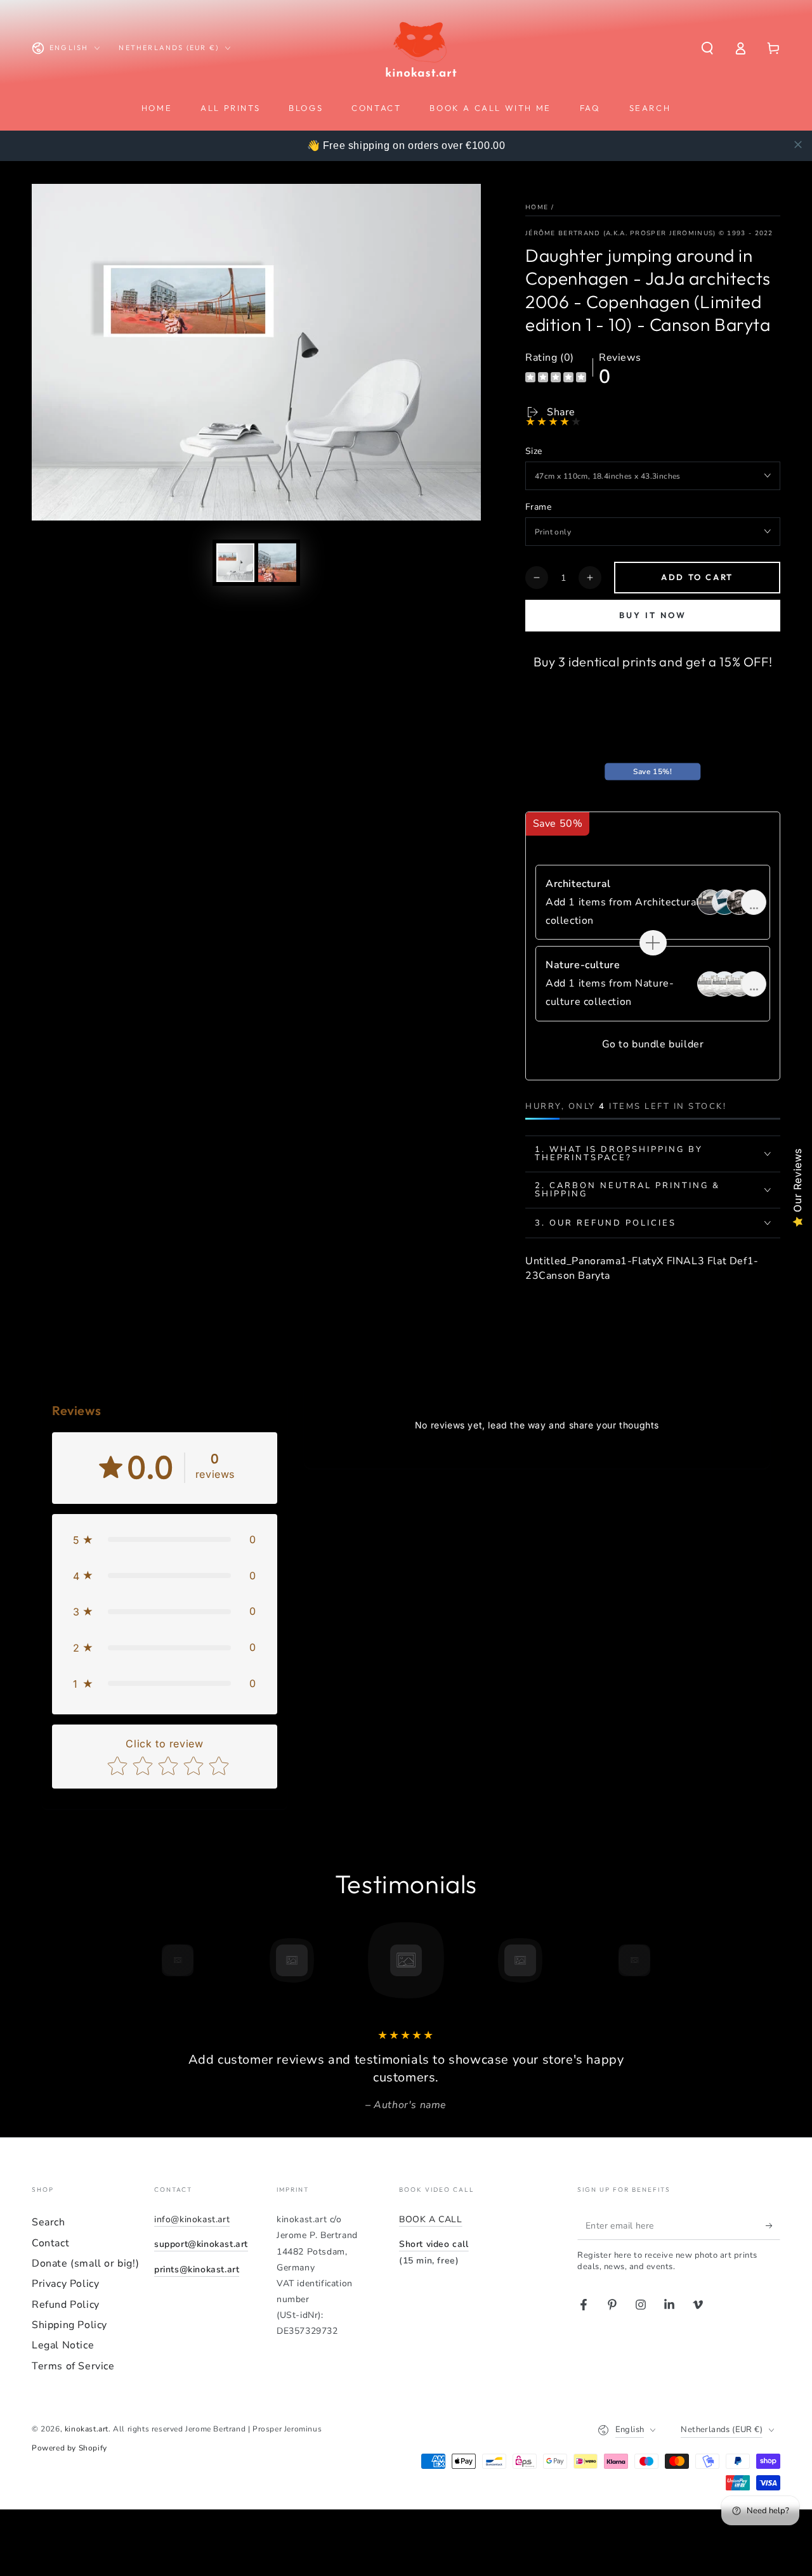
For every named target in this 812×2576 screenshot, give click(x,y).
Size (534, 451)
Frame (538, 507)
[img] (556, 379)
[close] (798, 145)
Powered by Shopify (69, 2448)
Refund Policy (66, 2305)
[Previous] (149, 1960)
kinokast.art (87, 2429)
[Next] (663, 1960)
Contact (50, 2243)
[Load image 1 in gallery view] (235, 563)
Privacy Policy (65, 2284)
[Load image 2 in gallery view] (277, 563)
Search (49, 2222)
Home (537, 207)
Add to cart (697, 577)
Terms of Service (73, 2366)
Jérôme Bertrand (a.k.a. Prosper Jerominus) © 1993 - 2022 (649, 233)
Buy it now (653, 615)
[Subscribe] (773, 2225)
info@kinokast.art (192, 2219)
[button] (707, 48)
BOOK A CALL (431, 2219)
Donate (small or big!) (85, 2263)
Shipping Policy (69, 2325)
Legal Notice (63, 2345)
